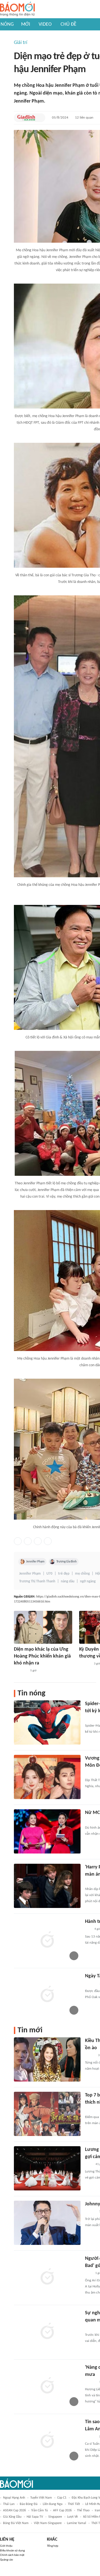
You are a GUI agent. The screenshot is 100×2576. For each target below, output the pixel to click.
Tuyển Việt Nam (41, 2498)
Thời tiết (74, 2504)
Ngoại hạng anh (14, 2498)
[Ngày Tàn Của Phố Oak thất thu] (47, 1995)
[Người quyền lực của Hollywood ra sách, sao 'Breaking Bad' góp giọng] (47, 2277)
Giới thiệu (6, 2546)
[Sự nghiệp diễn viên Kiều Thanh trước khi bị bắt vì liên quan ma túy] (47, 2332)
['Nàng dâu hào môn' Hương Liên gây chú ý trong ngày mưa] (47, 2386)
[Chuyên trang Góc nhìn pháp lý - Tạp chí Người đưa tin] (89, 2164)
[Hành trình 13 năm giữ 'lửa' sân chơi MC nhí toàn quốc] (47, 1940)
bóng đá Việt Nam (16, 2523)
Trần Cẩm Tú (39, 2510)
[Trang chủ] (17, 9)
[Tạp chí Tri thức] (88, 2273)
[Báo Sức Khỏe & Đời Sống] (90, 2056)
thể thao (83, 2510)
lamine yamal (77, 2523)
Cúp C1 (62, 2498)
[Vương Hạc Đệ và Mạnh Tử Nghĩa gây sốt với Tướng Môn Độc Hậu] (47, 1777)
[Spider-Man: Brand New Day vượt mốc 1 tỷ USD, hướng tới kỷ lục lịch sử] (47, 1722)
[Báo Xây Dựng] (91, 1882)
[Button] (40, 118)
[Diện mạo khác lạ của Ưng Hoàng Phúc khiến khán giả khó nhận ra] (43, 1627)
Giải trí (21, 43)
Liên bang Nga (53, 2504)
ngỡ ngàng (88, 1581)
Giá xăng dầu (12, 2517)
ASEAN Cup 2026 (14, 2510)
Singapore (55, 2517)
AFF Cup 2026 (62, 2510)
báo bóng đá (29, 2504)
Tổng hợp (53, 2546)
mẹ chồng (82, 1574)
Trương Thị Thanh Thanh (37, 1581)
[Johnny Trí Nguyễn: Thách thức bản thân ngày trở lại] (47, 2223)
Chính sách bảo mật (12, 2555)
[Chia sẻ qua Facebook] (18, 1541)
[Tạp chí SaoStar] (85, 1664)
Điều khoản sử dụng (12, 2551)
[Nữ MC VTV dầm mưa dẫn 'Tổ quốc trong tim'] (47, 1831)
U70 (49, 1574)
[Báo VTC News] (20, 1671)
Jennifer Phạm (35, 1562)
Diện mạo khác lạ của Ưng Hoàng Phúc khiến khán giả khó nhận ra (42, 1656)
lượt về (72, 2517)
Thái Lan (9, 2504)
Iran (97, 2510)
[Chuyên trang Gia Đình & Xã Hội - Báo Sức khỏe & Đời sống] (26, 118)
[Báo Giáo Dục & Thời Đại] (88, 1930)
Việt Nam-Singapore (48, 2523)
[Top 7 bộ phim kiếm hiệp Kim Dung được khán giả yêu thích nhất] (47, 2114)
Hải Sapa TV (35, 2517)
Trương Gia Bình (67, 1562)
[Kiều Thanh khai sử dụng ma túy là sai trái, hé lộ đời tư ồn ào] (47, 2059)
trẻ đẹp (64, 1574)
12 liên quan (84, 118)
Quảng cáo (7, 2560)
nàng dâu (68, 1581)
